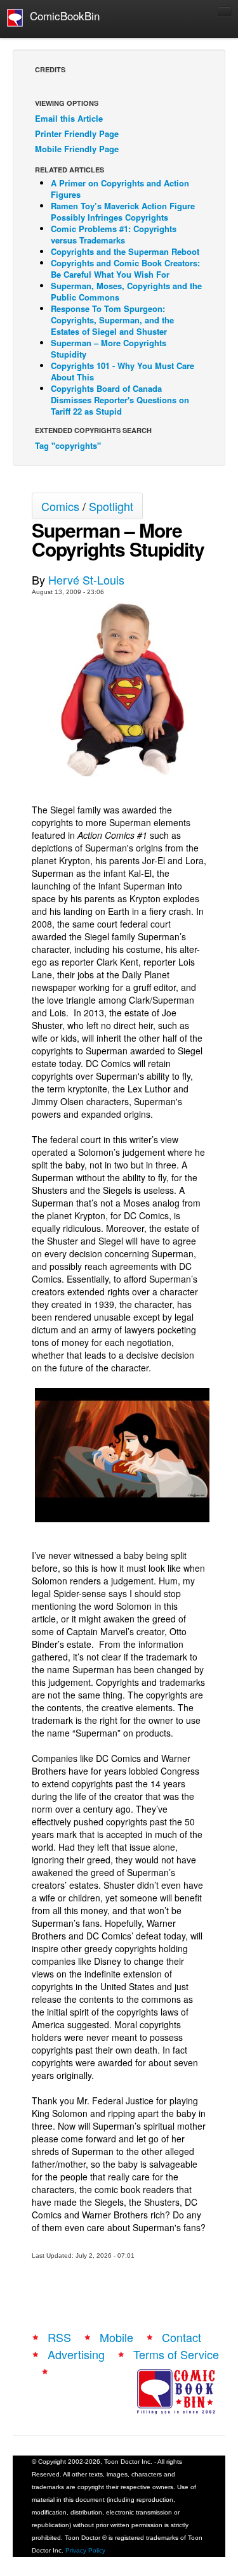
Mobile (116, 2337)
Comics (60, 506)
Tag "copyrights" (68, 445)
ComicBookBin (62, 16)
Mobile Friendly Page (77, 149)
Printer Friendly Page (77, 133)
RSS (59, 2337)
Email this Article (69, 118)
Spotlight (111, 506)
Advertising (76, 2354)
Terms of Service (176, 2354)
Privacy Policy (85, 2550)
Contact (182, 2337)
